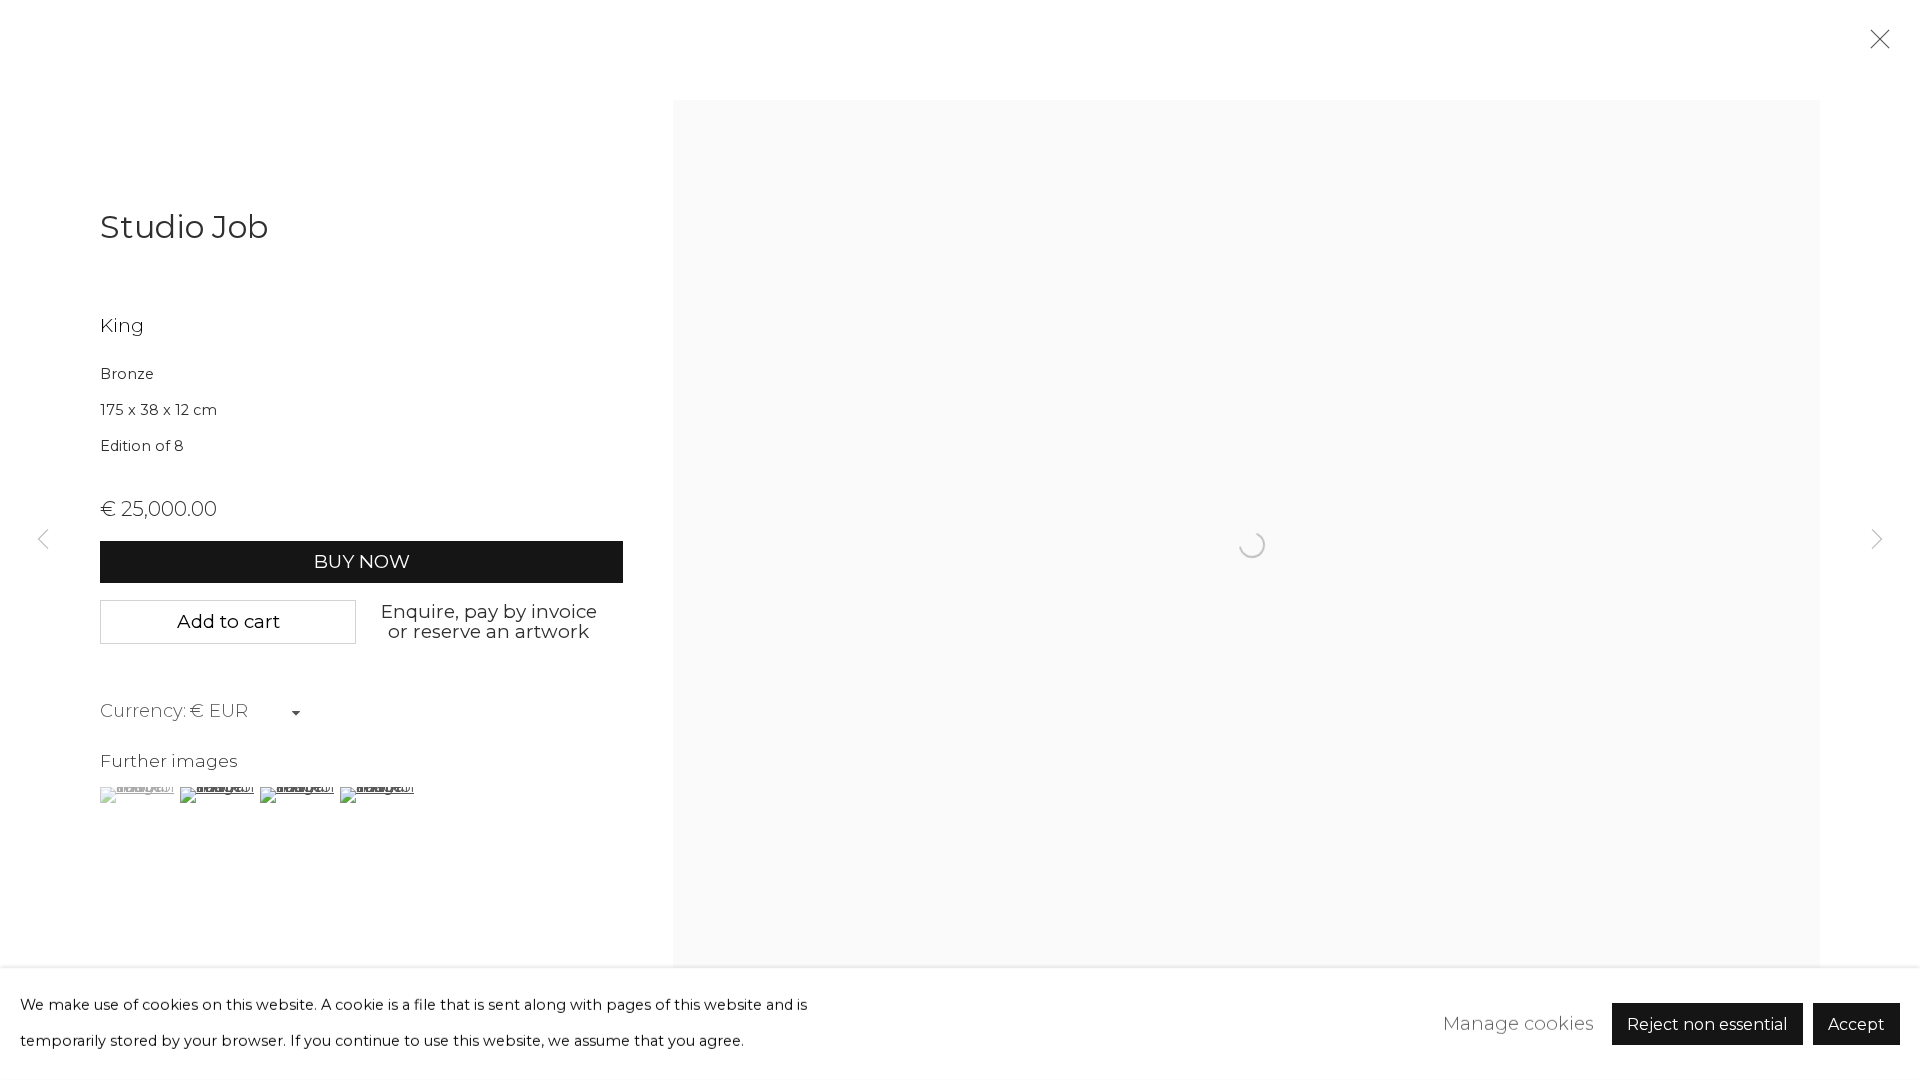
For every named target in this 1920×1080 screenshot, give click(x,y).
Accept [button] (1856, 1024)
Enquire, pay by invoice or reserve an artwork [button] (489, 621)
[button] (137, 795)
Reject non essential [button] (1707, 1024)
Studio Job (184, 226)
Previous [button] (43, 540)
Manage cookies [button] (1518, 1023)
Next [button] (1877, 540)
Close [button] (1875, 45)
